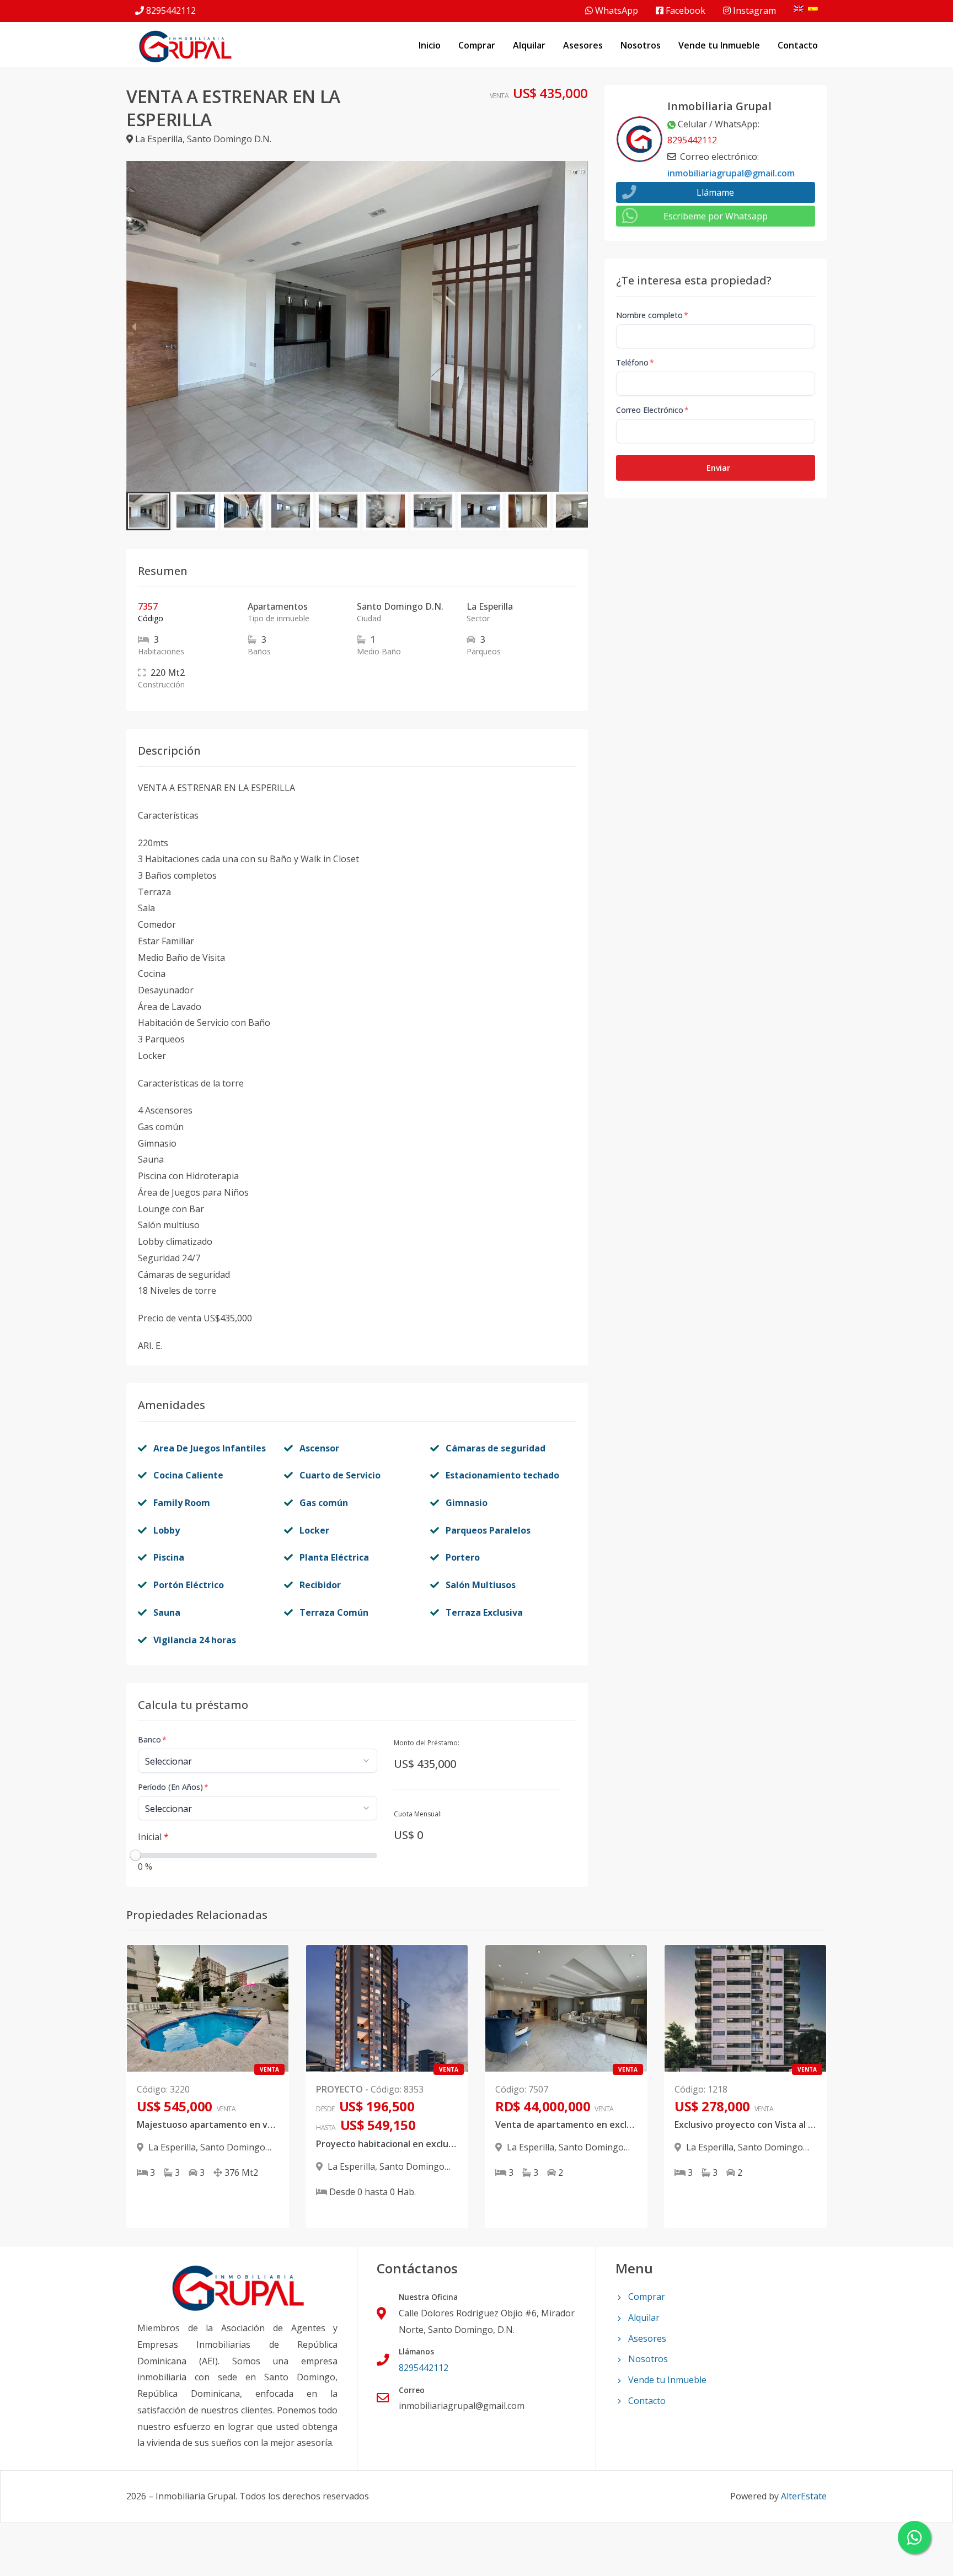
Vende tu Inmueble (719, 45)
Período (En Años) (173, 1787)
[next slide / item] (580, 326)
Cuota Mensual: (418, 1814)
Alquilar (529, 45)
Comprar (477, 45)
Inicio (430, 45)
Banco (152, 1739)
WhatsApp (615, 10)
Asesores (583, 45)
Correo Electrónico (652, 410)
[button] (148, 511)
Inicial (153, 1837)
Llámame (715, 192)
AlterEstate (804, 2496)
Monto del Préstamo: (427, 1743)
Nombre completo (652, 315)
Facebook (684, 10)
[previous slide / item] (134, 326)
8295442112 (171, 10)
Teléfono (635, 362)
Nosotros (641, 45)
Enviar (718, 468)
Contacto (798, 45)
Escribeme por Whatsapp (716, 216)
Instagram (753, 10)
